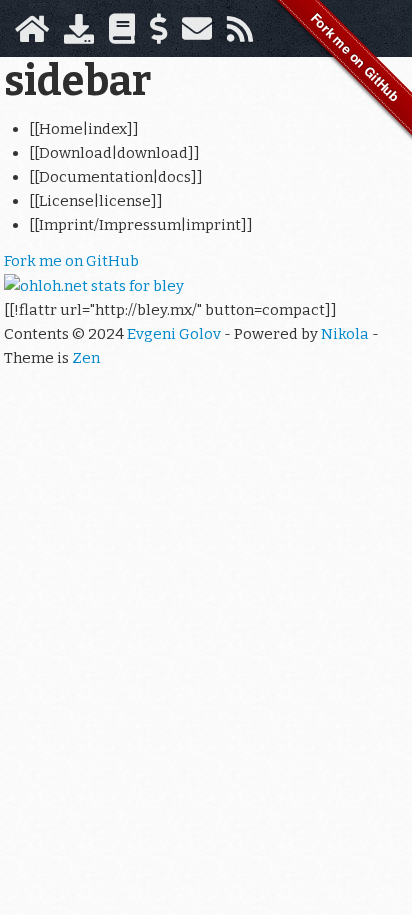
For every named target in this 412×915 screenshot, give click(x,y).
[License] (158, 35)
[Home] (32, 35)
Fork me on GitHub (71, 261)
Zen (86, 358)
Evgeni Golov (174, 334)
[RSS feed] (240, 35)
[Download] (79, 35)
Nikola (345, 334)
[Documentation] (122, 35)
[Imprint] (197, 35)
